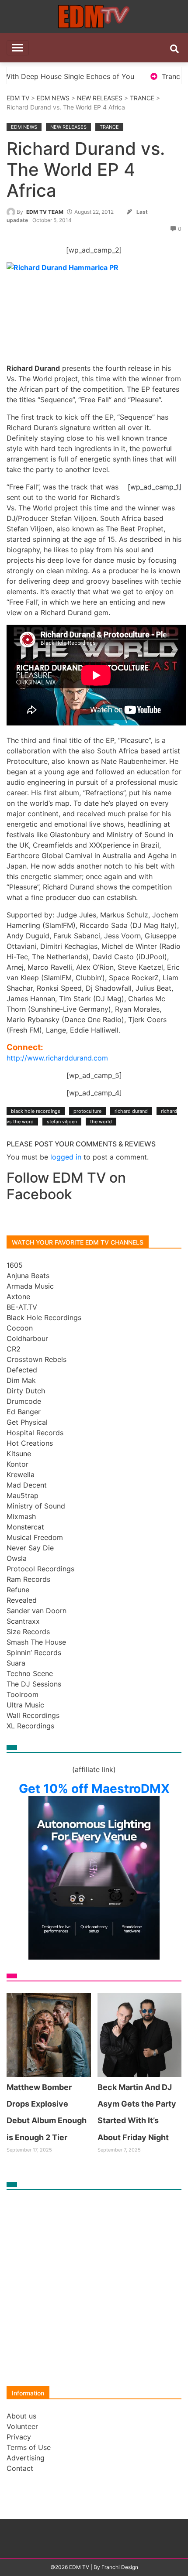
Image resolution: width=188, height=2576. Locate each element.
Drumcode (24, 1401)
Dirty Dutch (26, 1391)
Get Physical (27, 1422)
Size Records (28, 1632)
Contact (20, 2468)
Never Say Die (30, 1548)
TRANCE (142, 98)
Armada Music (30, 1286)
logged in (66, 1157)
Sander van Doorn (37, 1611)
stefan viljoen (62, 1122)
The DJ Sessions (34, 1684)
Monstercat (25, 1527)
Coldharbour (27, 1338)
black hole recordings (36, 1111)
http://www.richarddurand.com (57, 1058)
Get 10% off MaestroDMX (94, 1789)
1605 (15, 1265)
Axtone (18, 1297)
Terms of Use (29, 2447)
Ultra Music (25, 1705)
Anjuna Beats (28, 1276)
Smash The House (36, 1642)
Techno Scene (30, 1673)
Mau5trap (23, 1495)
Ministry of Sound (36, 1506)
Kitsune (19, 1454)
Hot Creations (30, 1443)
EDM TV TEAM (45, 212)
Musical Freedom (35, 1537)
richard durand (131, 1111)
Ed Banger (24, 1412)
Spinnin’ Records (34, 1652)
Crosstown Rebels (37, 1359)
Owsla (17, 1558)
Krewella (21, 1474)
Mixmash (21, 1516)
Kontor (17, 1464)
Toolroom (23, 1694)
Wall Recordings (33, 1715)
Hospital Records (35, 1433)
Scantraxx (23, 1621)
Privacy (19, 2437)
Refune (18, 1590)
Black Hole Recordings (44, 1317)
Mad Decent (27, 1485)
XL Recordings (30, 1726)
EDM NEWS (53, 98)
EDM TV (18, 98)
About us (21, 2416)
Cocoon (20, 1328)
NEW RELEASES (100, 98)
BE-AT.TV (22, 1307)
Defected (22, 1370)
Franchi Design (120, 2567)
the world (101, 1122)
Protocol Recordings (40, 1569)
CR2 (14, 1349)
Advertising (26, 2458)
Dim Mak (21, 1380)
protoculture (87, 1111)
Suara (16, 1663)
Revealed (22, 1600)
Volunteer (22, 2426)
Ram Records (28, 1579)
